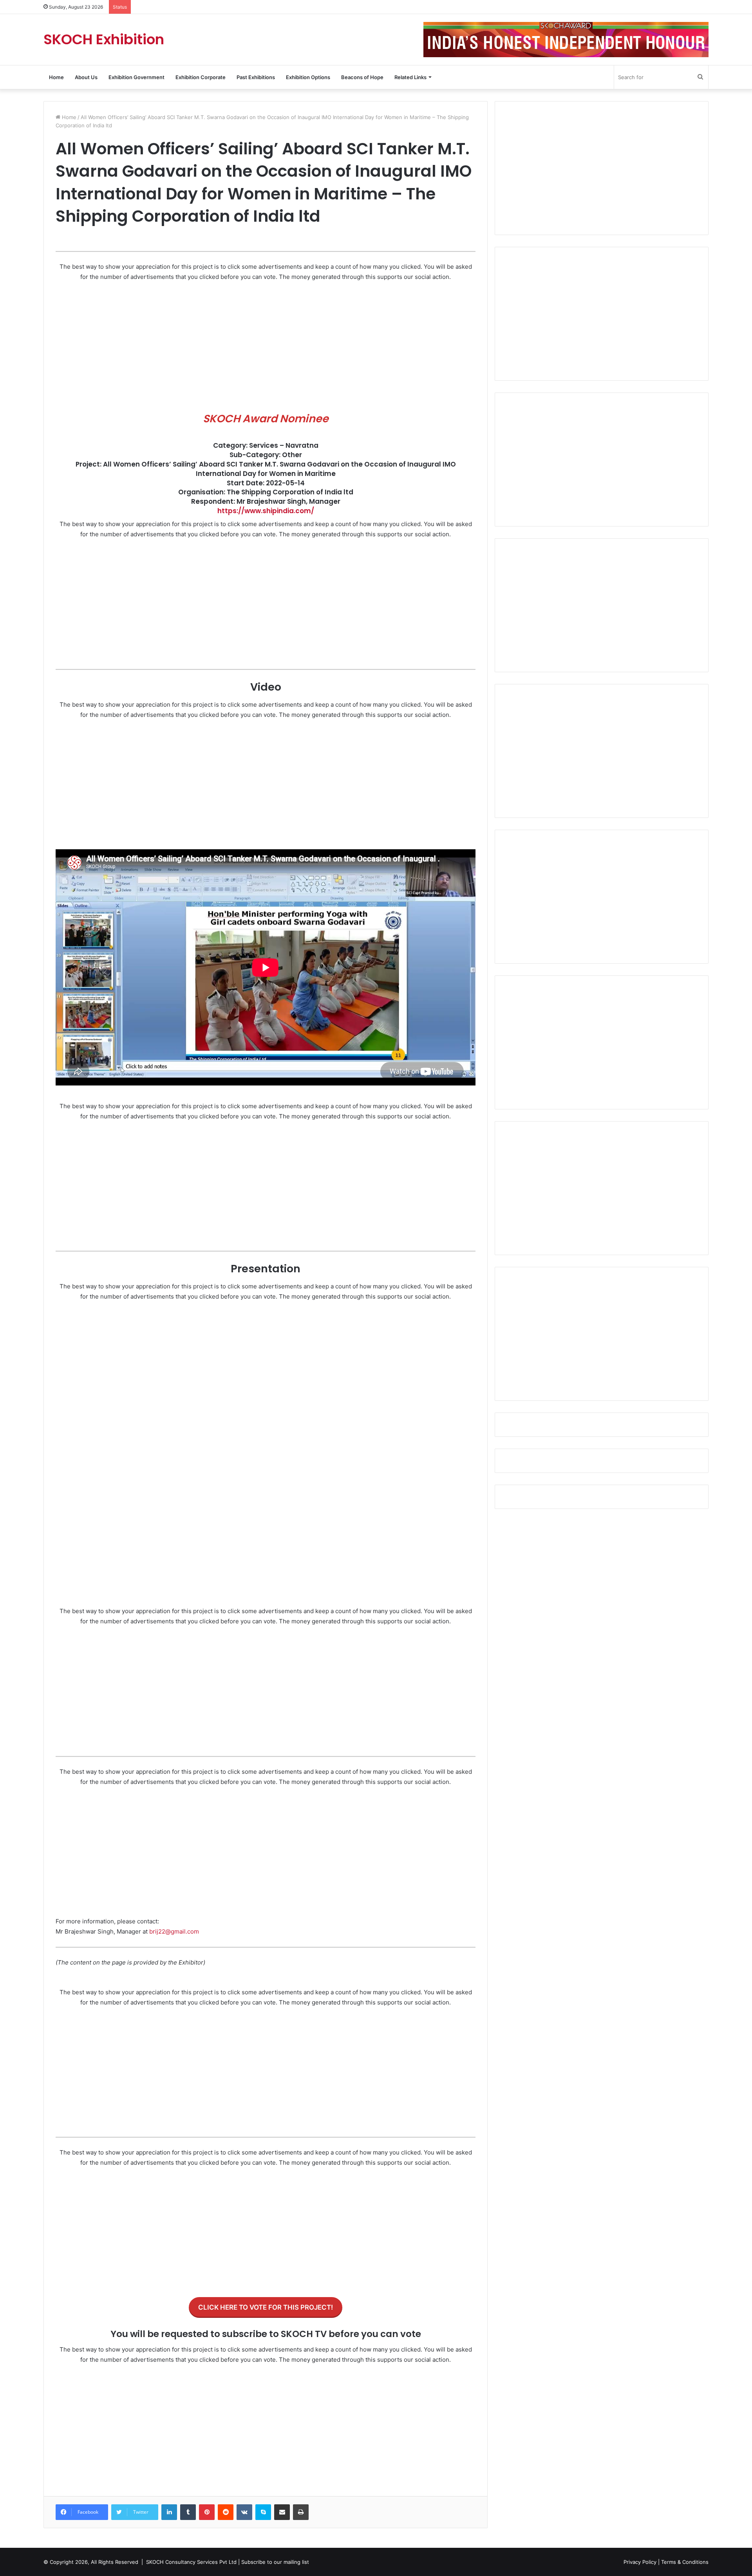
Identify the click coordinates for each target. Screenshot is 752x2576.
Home (56, 77)
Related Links (410, 77)
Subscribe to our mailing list (275, 2562)
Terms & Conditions (685, 2562)
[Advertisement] (266, 347)
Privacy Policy (640, 2562)
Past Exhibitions (256, 77)
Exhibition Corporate (201, 77)
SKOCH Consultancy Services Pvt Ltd (191, 2562)
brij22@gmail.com (174, 1931)
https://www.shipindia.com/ (266, 511)
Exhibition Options (308, 77)
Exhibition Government (136, 77)
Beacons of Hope (362, 77)
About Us (86, 77)
